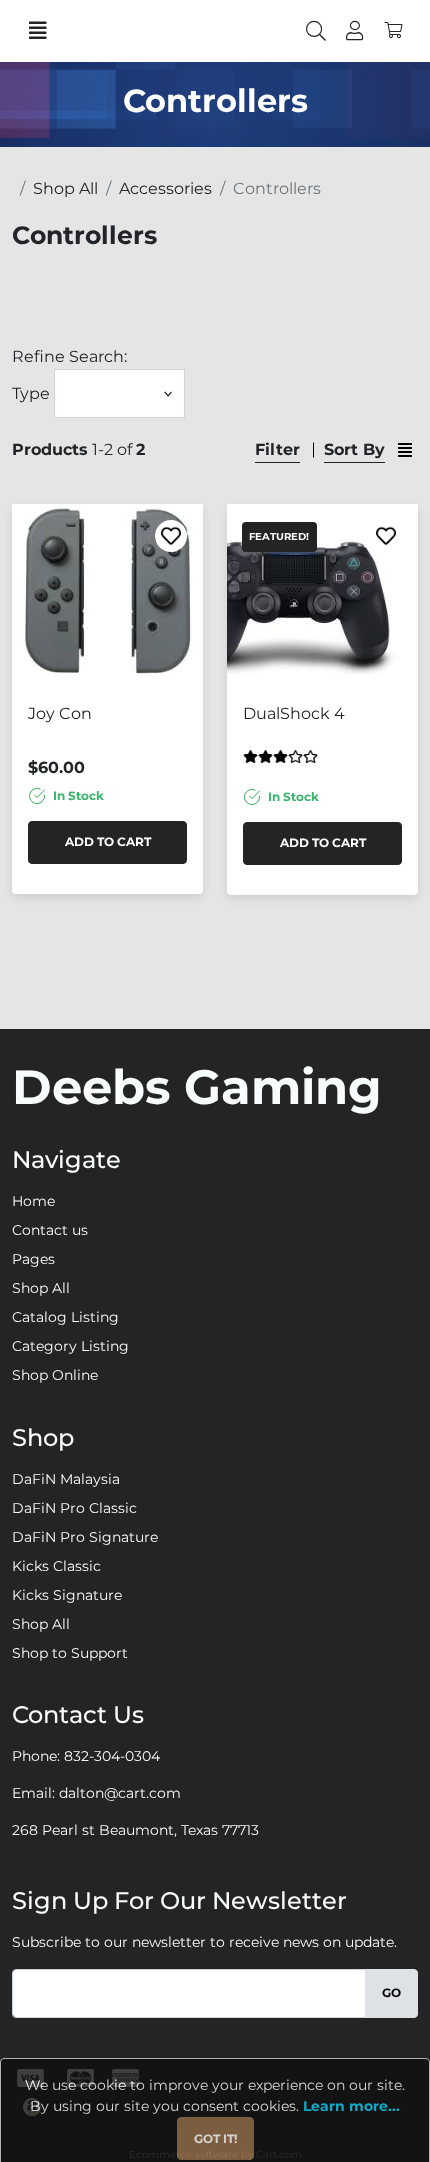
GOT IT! (215, 2138)
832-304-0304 (112, 1756)
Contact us (50, 1230)
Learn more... (351, 2106)
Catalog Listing (65, 1317)
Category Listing (70, 1346)
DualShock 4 (294, 713)
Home (33, 1201)
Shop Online (55, 1375)
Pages (33, 1259)
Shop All (41, 1288)
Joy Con (60, 713)
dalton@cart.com (120, 1793)
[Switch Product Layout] (405, 449)
